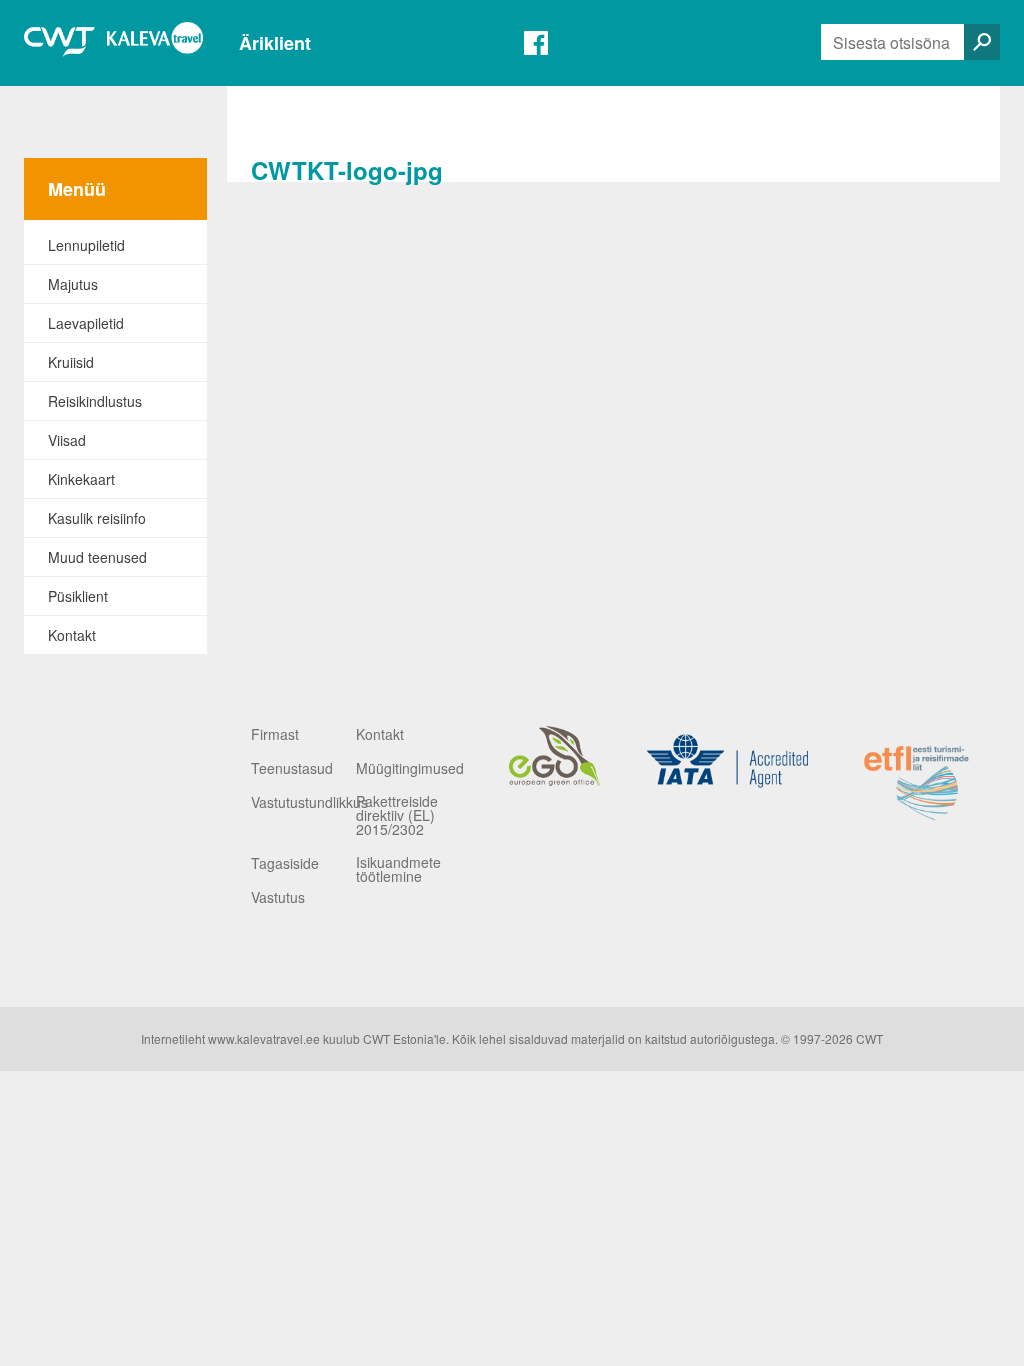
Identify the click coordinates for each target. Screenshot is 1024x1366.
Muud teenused (97, 557)
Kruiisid (71, 362)
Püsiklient (78, 596)
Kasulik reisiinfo (97, 518)
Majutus (73, 284)
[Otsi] (982, 42)
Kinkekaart (81, 479)
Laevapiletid (86, 323)
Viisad (67, 440)
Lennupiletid (86, 245)
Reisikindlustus (95, 401)
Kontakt (72, 635)
